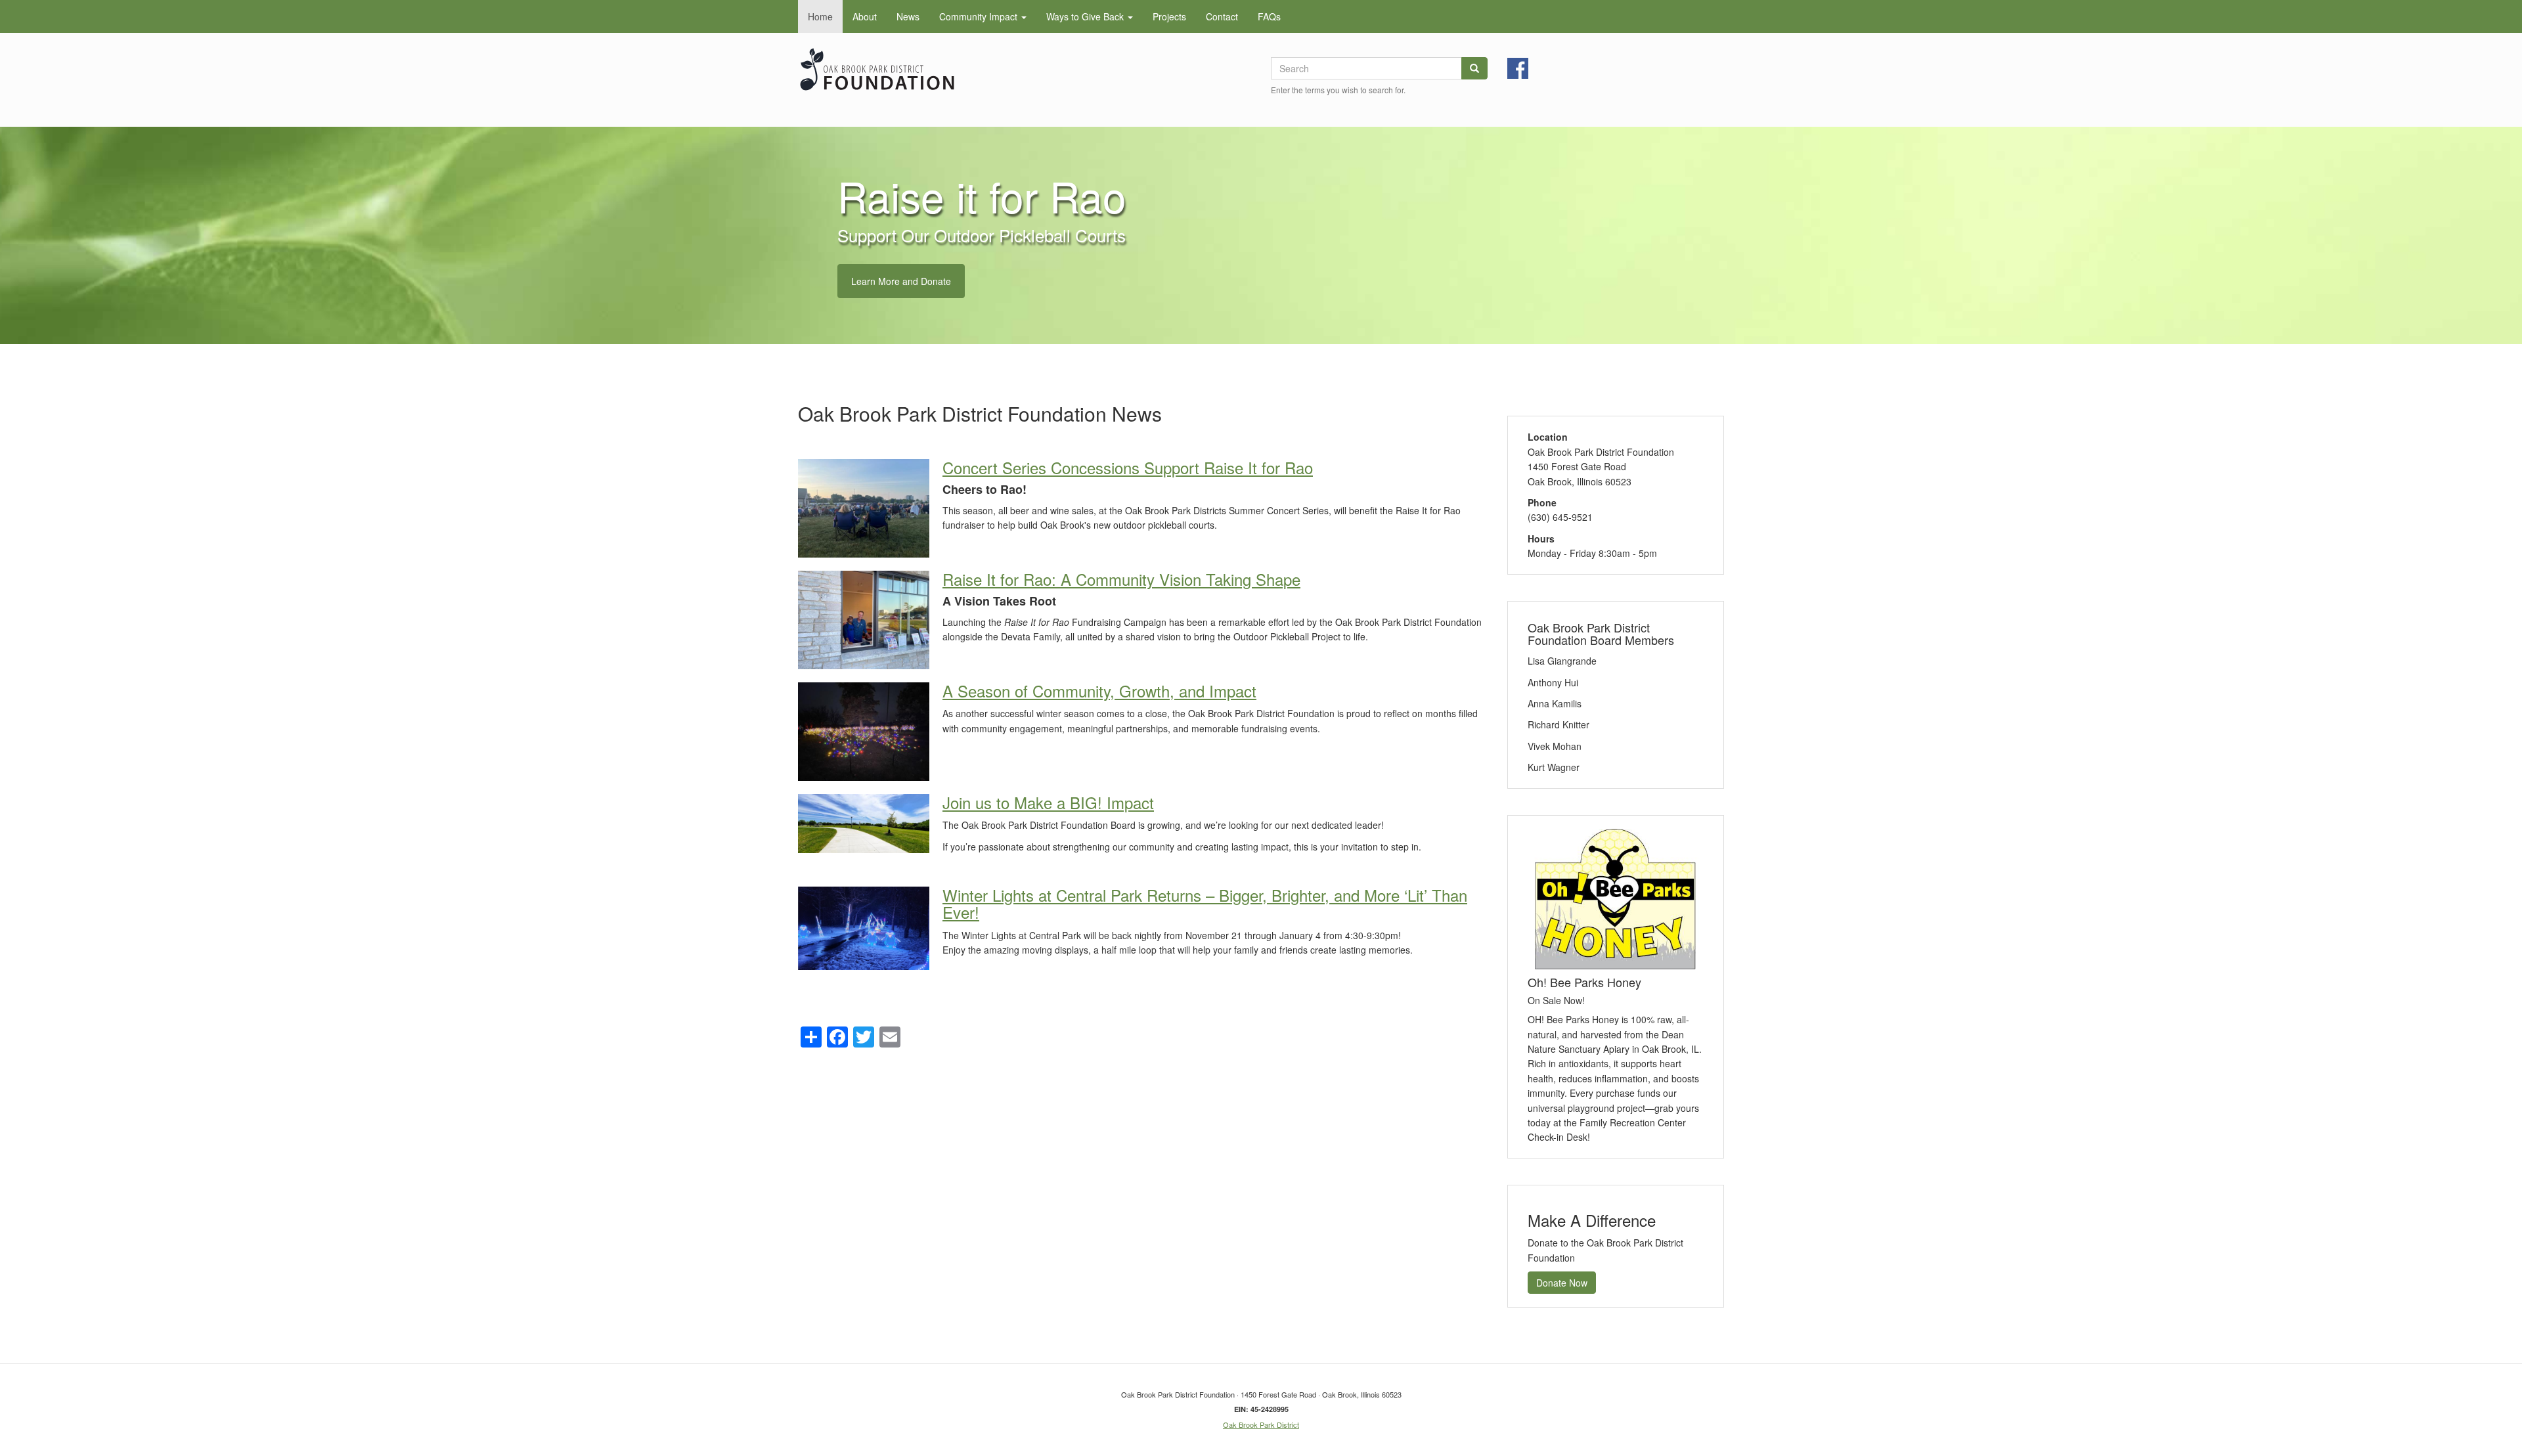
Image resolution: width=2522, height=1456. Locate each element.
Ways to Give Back (1086, 16)
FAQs (1269, 16)
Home (820, 16)
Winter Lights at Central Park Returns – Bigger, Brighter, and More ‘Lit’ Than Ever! (1205, 903)
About (865, 16)
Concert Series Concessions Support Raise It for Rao (1128, 467)
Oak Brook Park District (1261, 1424)
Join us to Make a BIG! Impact (1048, 802)
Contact (1222, 16)
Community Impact (980, 16)
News (908, 16)
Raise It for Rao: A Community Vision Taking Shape (1121, 579)
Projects (1169, 16)
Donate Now (1562, 1283)
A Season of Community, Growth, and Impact (1099, 691)
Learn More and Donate (901, 281)
